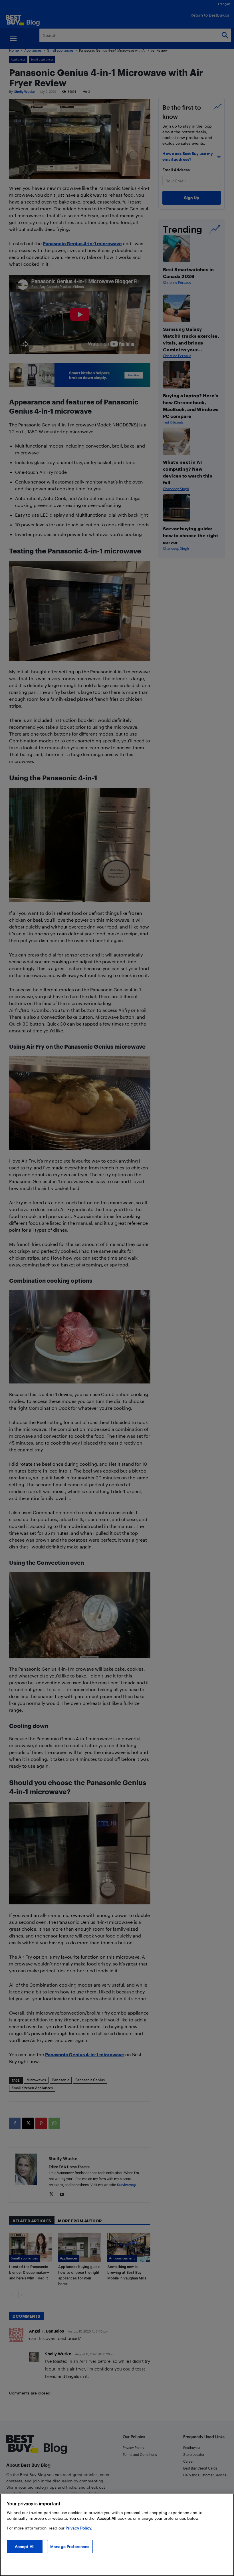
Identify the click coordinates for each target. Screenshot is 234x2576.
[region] (117, 2535)
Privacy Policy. (79, 2528)
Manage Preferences (70, 2546)
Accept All (25, 2546)
